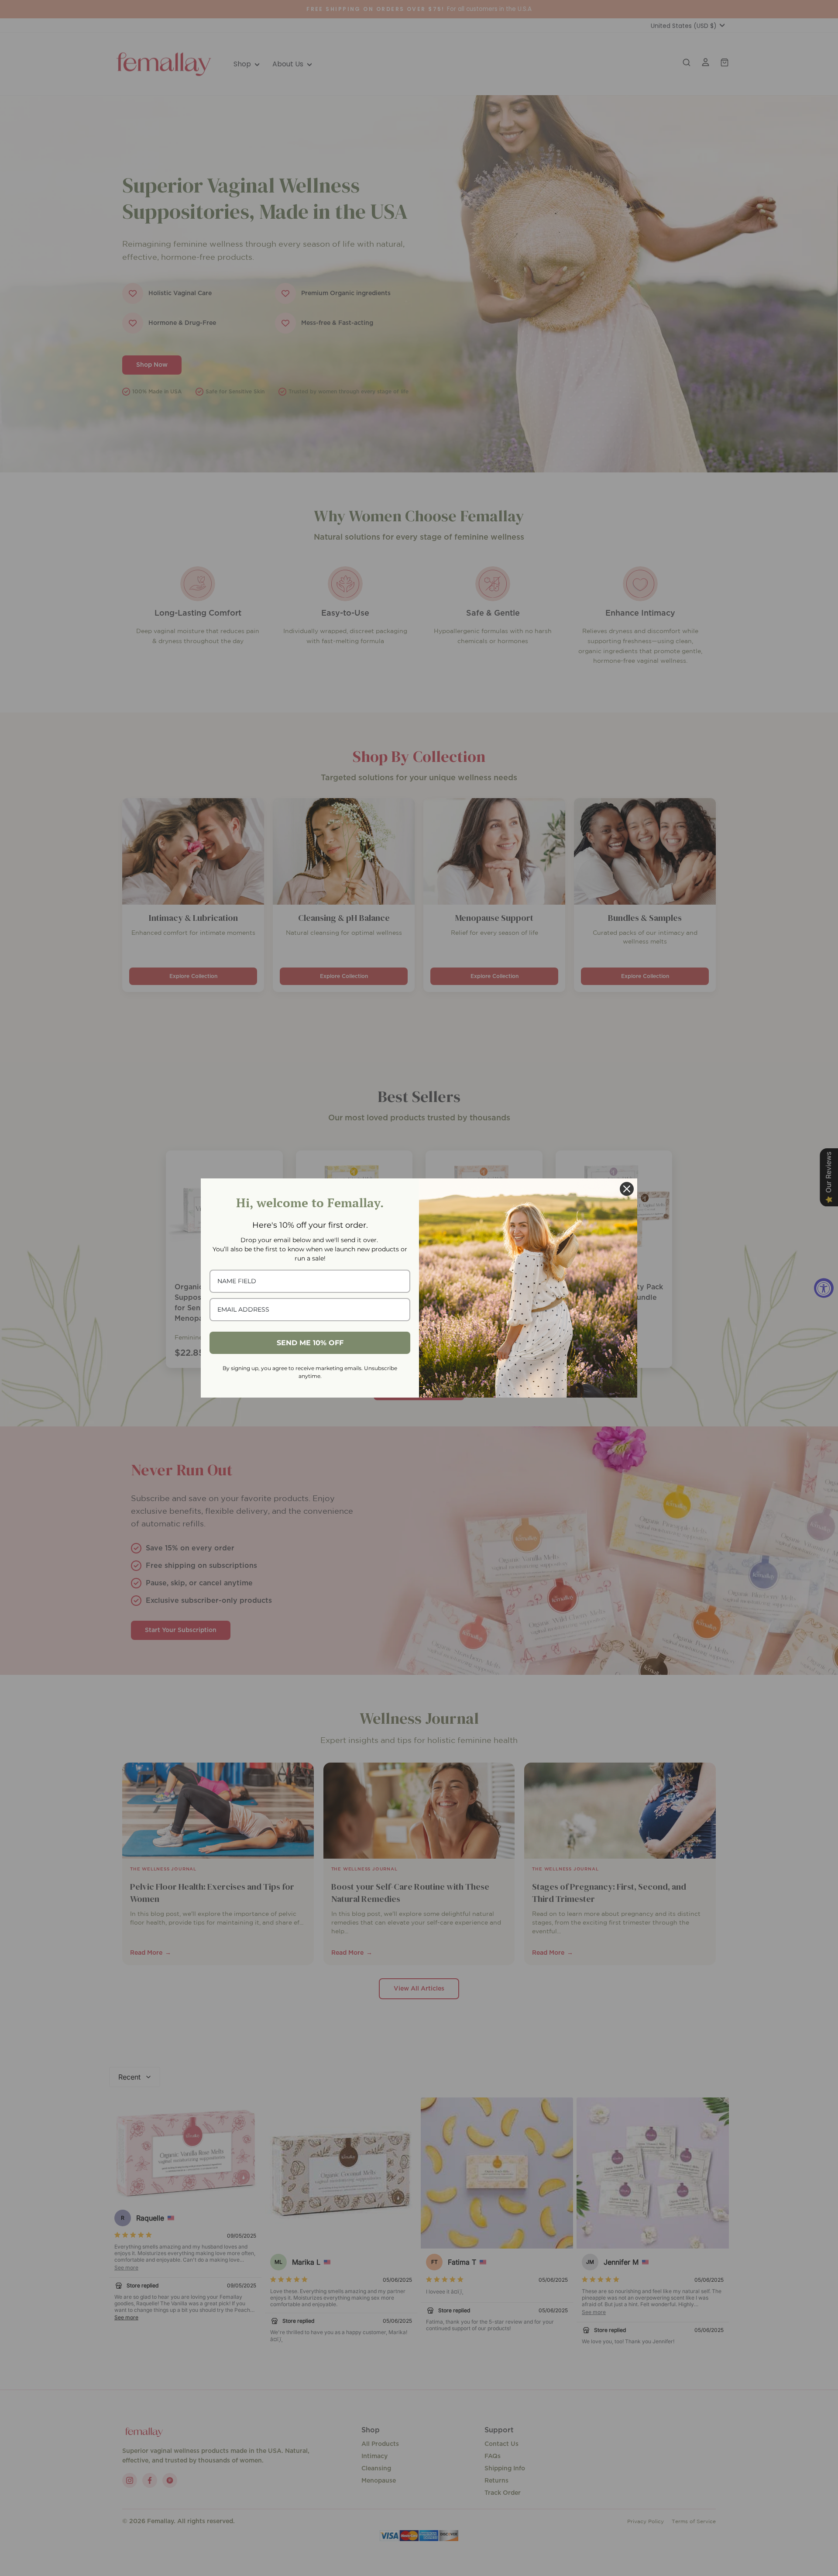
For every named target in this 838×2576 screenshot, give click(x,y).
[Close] (627, 1189)
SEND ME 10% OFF (310, 1343)
